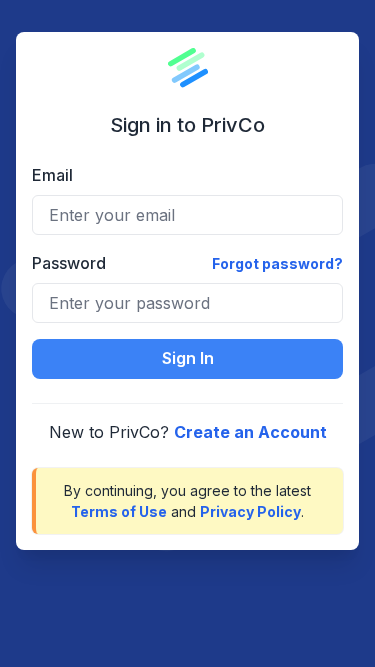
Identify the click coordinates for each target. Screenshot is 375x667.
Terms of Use (119, 511)
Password (69, 263)
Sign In (188, 358)
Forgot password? (277, 263)
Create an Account (250, 432)
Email (52, 175)
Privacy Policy (250, 511)
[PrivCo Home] (188, 68)
